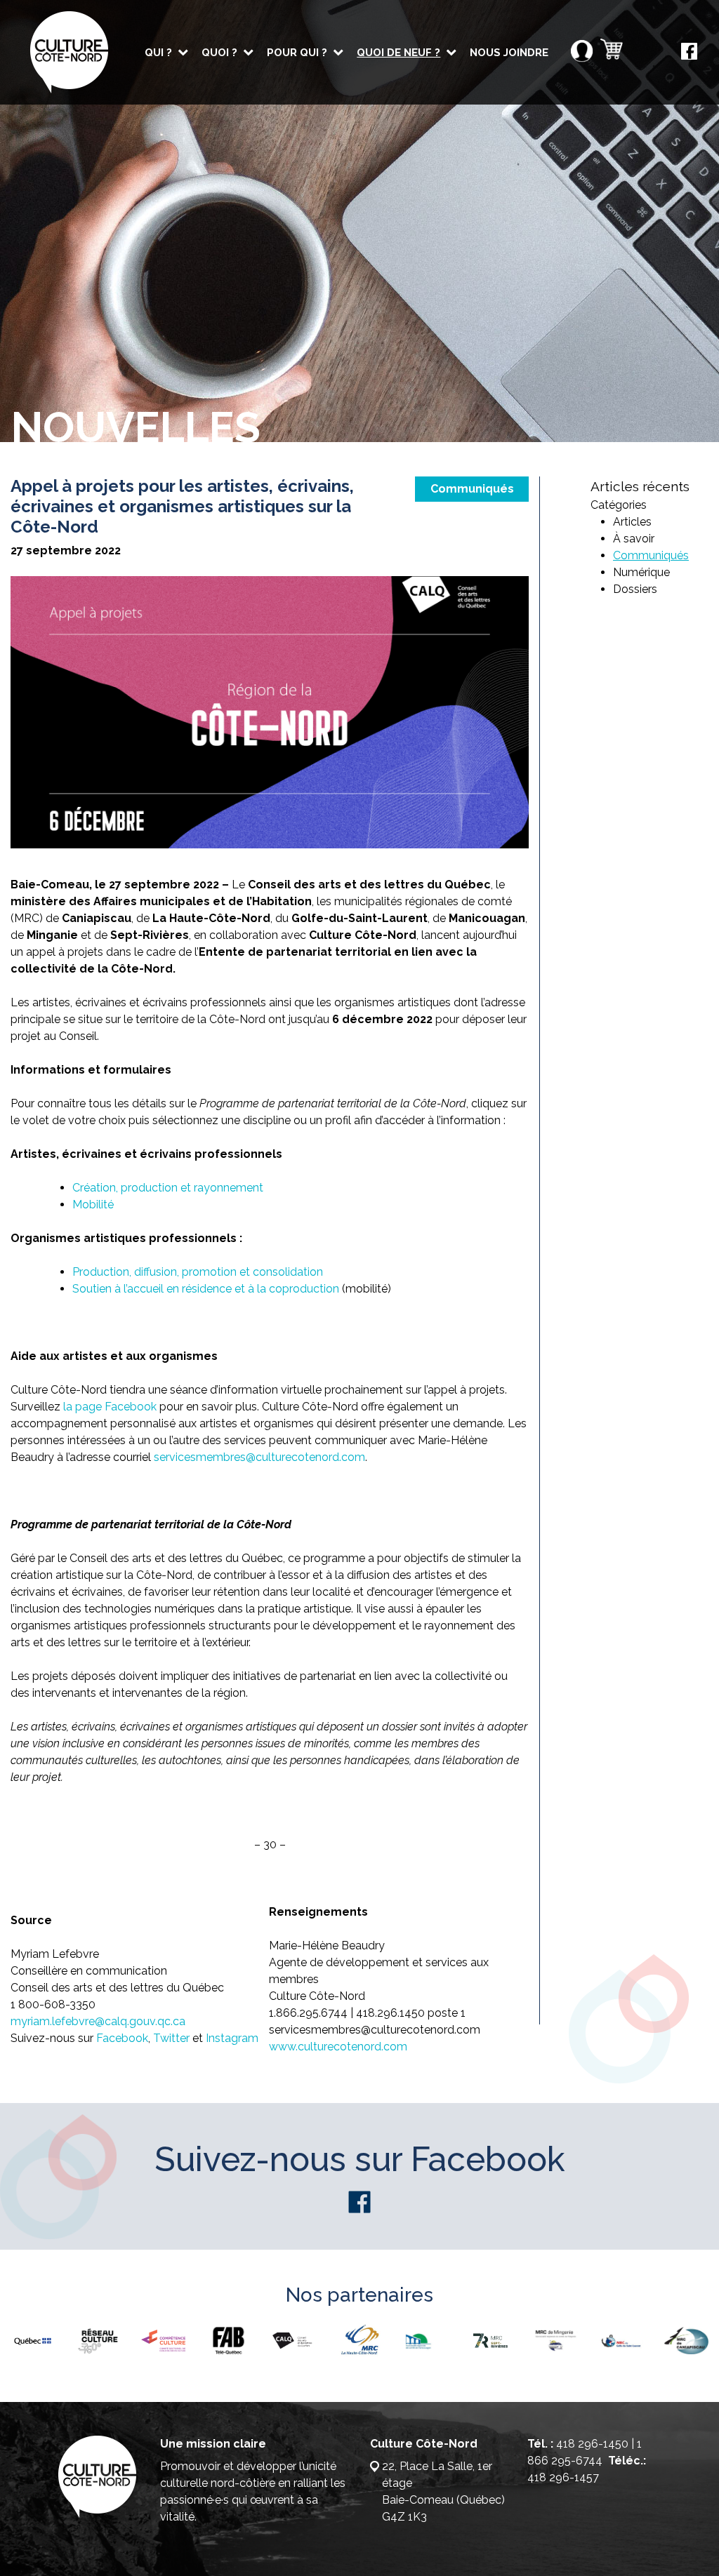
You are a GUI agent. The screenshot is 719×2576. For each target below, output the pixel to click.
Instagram (232, 2038)
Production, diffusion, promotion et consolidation (198, 1272)
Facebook (122, 2038)
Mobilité (93, 1204)
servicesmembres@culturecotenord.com (259, 1457)
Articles (632, 522)
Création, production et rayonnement (168, 1188)
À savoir (634, 539)
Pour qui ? (297, 53)
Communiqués (472, 489)
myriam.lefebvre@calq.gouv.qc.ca (98, 2021)
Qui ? (158, 53)
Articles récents (640, 486)
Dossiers (635, 589)
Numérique (641, 572)
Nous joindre (509, 53)
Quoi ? (219, 53)
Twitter (171, 2038)
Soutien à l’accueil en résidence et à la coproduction (206, 1289)
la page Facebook (111, 1407)
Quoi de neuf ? (398, 53)
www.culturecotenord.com (338, 2047)
